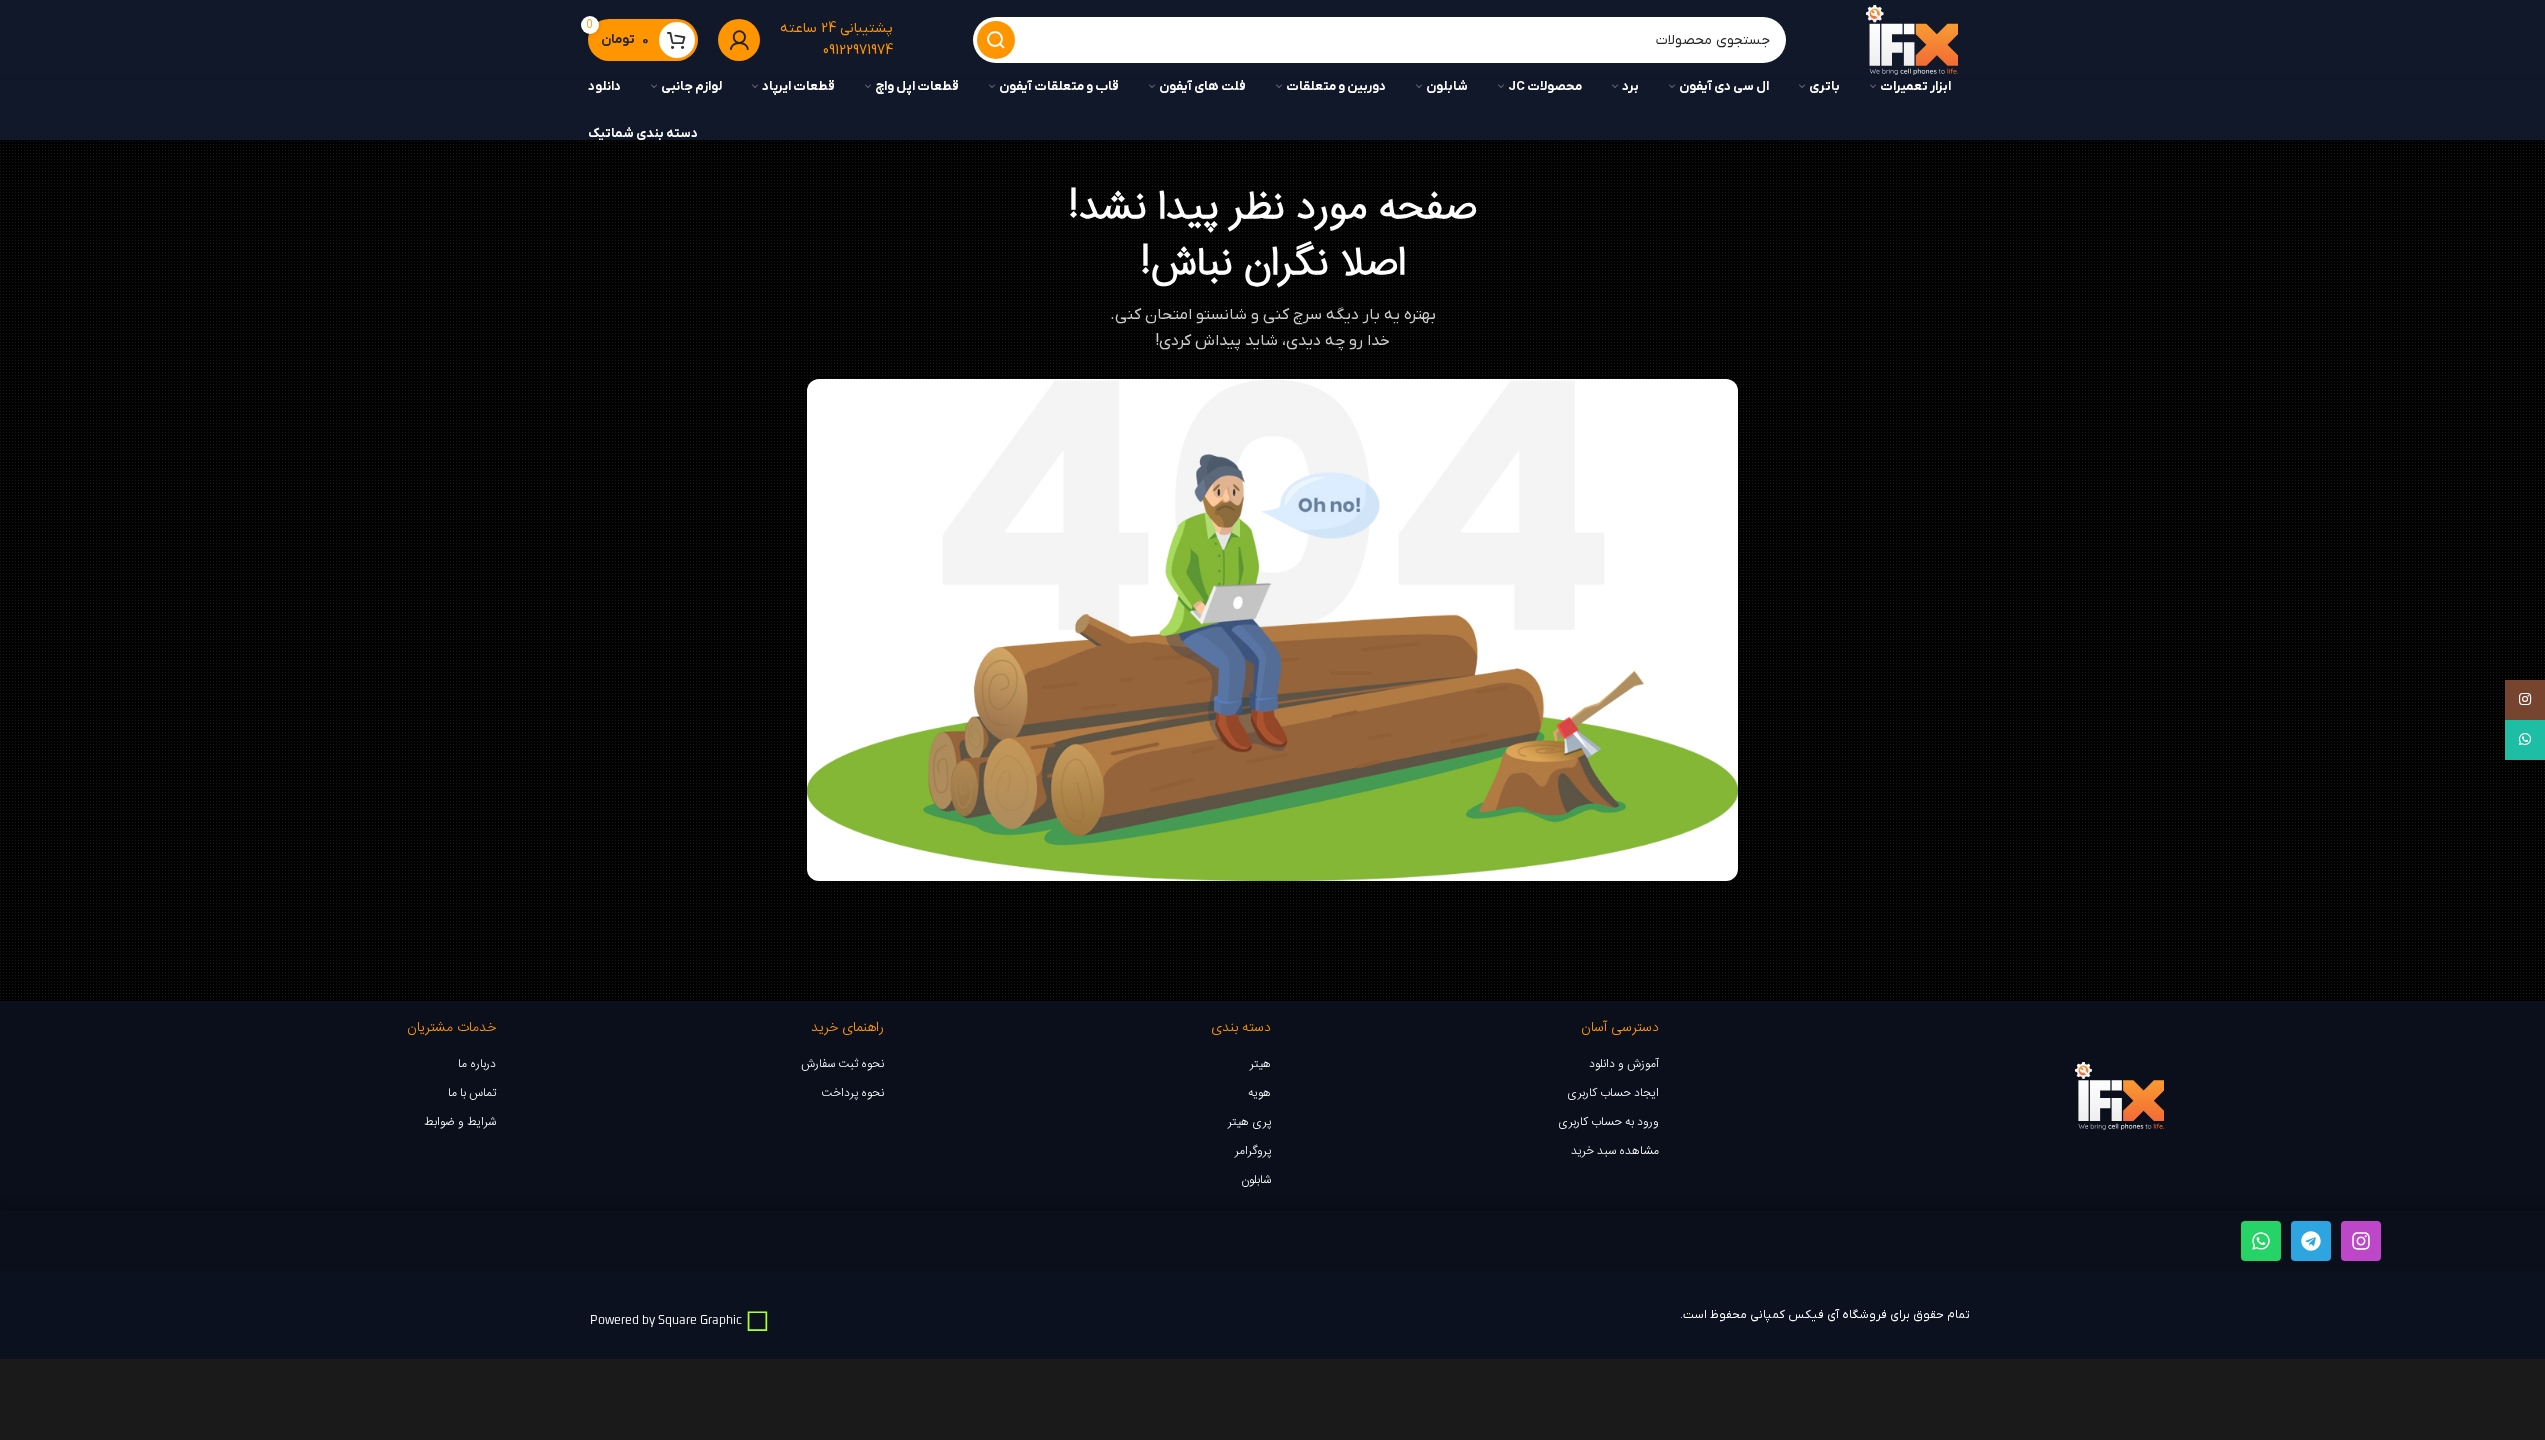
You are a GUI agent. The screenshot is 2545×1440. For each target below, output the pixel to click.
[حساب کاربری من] (739, 40)
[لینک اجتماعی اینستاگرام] (2525, 700)
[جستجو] (996, 40)
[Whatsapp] (2261, 1241)
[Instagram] (2361, 1241)
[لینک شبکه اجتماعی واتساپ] (2525, 740)
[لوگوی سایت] (1911, 40)
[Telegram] (2311, 1241)
